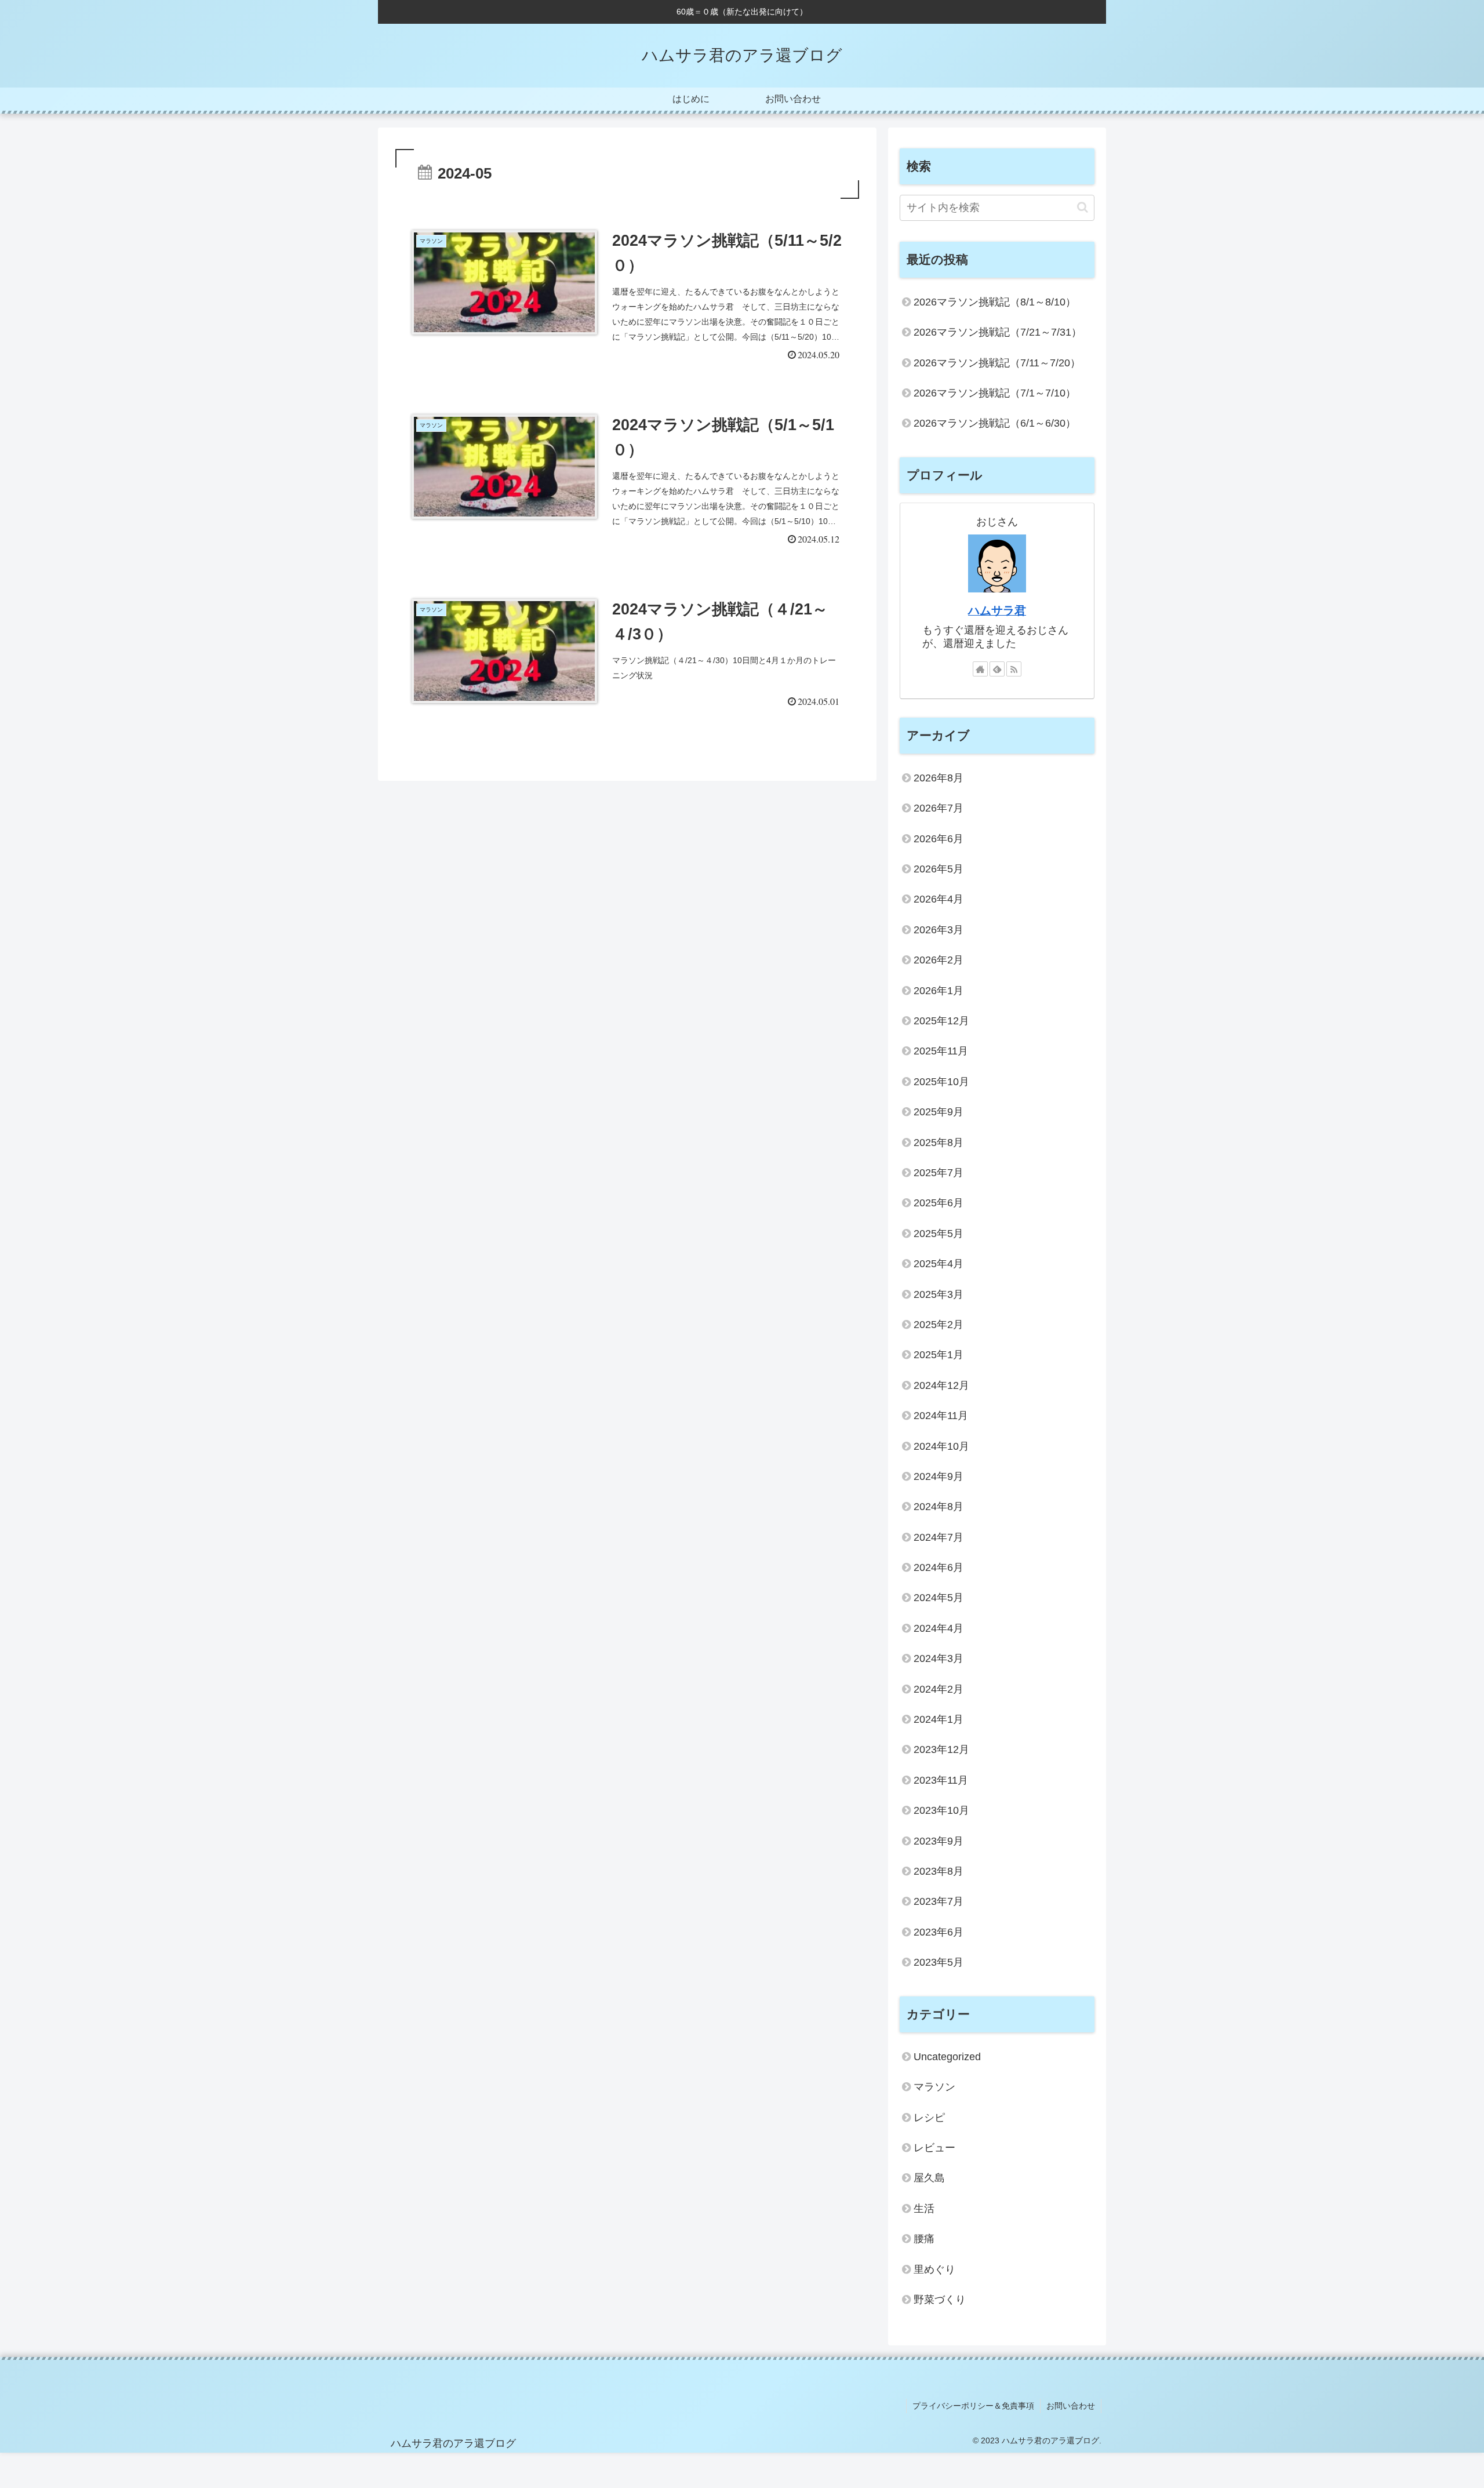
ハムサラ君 (997, 610)
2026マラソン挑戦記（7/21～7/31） (998, 332)
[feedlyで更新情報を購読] (997, 669)
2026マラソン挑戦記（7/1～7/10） (995, 393)
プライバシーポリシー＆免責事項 (973, 2406)
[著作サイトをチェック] (980, 669)
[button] (1083, 207)
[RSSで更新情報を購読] (1014, 669)
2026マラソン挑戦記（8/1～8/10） (995, 302)
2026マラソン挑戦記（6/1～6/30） (995, 423)
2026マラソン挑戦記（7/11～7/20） (997, 363)
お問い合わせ (1071, 2406)
